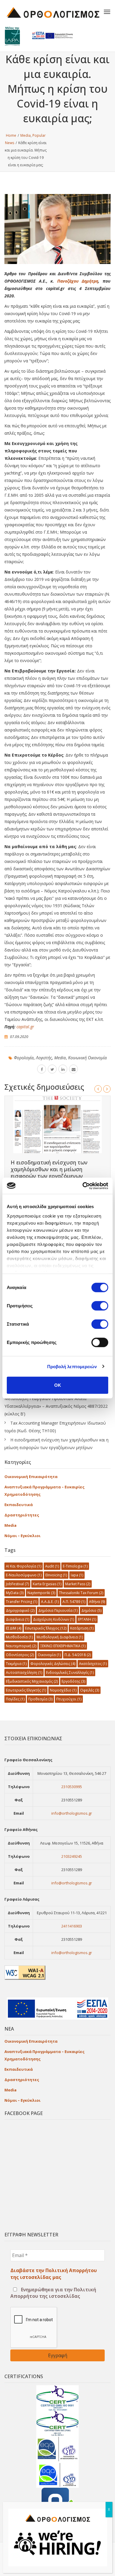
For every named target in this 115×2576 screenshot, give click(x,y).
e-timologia (75, 1566)
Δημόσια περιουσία (58, 1610)
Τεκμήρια (16, 1664)
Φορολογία (24, 1058)
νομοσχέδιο (63, 1690)
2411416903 (72, 1926)
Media (60, 1058)
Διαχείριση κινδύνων (54, 1619)
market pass (78, 1584)
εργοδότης (73, 1681)
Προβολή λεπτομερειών (72, 1366)
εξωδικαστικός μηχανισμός (32, 1681)
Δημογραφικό (20, 1610)
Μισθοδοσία (19, 1637)
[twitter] (52, 1069)
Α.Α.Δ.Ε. (50, 1602)
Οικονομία (49, 1655)
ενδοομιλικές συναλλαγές (70, 1672)
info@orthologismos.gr (72, 1813)
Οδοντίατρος (20, 1655)
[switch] (100, 1306)
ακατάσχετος (93, 1664)
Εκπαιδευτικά (19, 1505)
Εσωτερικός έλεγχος (46, 1628)
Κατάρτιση (82, 1628)
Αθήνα (97, 1602)
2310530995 (72, 1787)
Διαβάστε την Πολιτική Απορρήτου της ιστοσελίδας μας (54, 2274)
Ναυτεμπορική (21, 1646)
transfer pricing (22, 1602)
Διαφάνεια (18, 1619)
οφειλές (90, 1690)
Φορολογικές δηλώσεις (53, 1664)
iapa (77, 1575)
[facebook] (42, 1069)
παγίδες (15, 1699)
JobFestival (17, 1584)
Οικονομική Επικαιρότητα (31, 1477)
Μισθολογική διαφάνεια (60, 1637)
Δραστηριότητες (22, 1515)
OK (58, 1385)
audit (52, 1566)
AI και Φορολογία (24, 1566)
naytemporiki (41, 1593)
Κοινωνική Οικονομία (87, 1058)
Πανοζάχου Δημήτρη (78, 281)
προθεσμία (40, 1699)
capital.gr (25, 1027)
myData (15, 1593)
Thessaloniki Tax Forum (81, 1593)
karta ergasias (47, 1584)
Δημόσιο (91, 1610)
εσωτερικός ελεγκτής (26, 1690)
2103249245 (72, 1856)
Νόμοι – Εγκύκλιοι (22, 1536)
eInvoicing (56, 1575)
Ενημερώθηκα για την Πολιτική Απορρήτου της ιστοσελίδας (53, 2293)
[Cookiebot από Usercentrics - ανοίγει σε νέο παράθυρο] (83, 1186)
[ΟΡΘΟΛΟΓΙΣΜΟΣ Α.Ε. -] (53, 12)
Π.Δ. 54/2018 (78, 1655)
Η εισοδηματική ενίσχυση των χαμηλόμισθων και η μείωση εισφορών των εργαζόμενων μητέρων (49, 1173)
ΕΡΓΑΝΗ (87, 1619)
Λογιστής (44, 1058)
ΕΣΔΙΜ (14, 1628)
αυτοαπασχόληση (24, 1672)
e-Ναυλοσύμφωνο (24, 1575)
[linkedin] (63, 1069)
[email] (73, 1069)
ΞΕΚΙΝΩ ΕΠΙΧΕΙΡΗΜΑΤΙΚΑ (63, 1646)
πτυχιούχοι (69, 1699)
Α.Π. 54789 (74, 1602)
